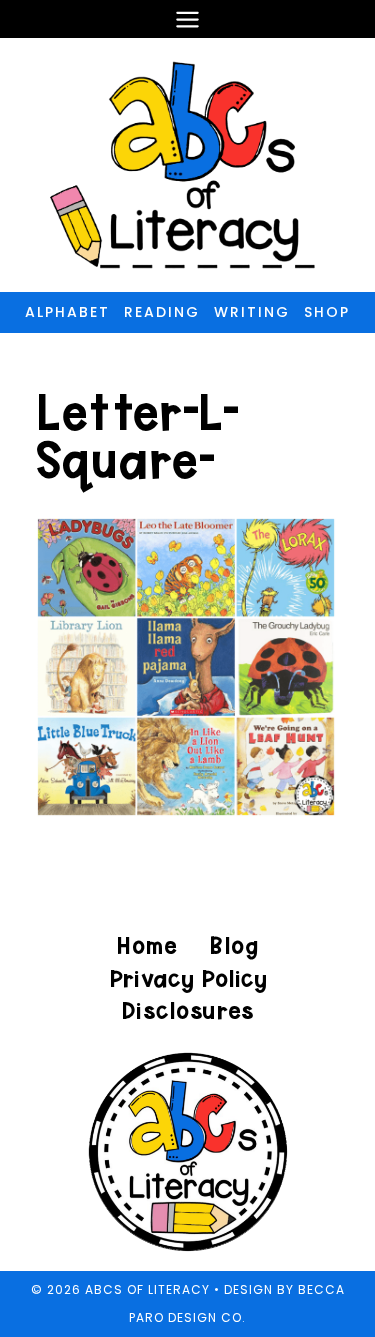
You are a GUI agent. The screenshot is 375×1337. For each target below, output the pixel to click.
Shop (327, 312)
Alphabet (67, 312)
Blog (233, 945)
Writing (252, 312)
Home (147, 945)
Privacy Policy (188, 978)
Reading (162, 312)
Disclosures (187, 1010)
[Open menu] (188, 19)
